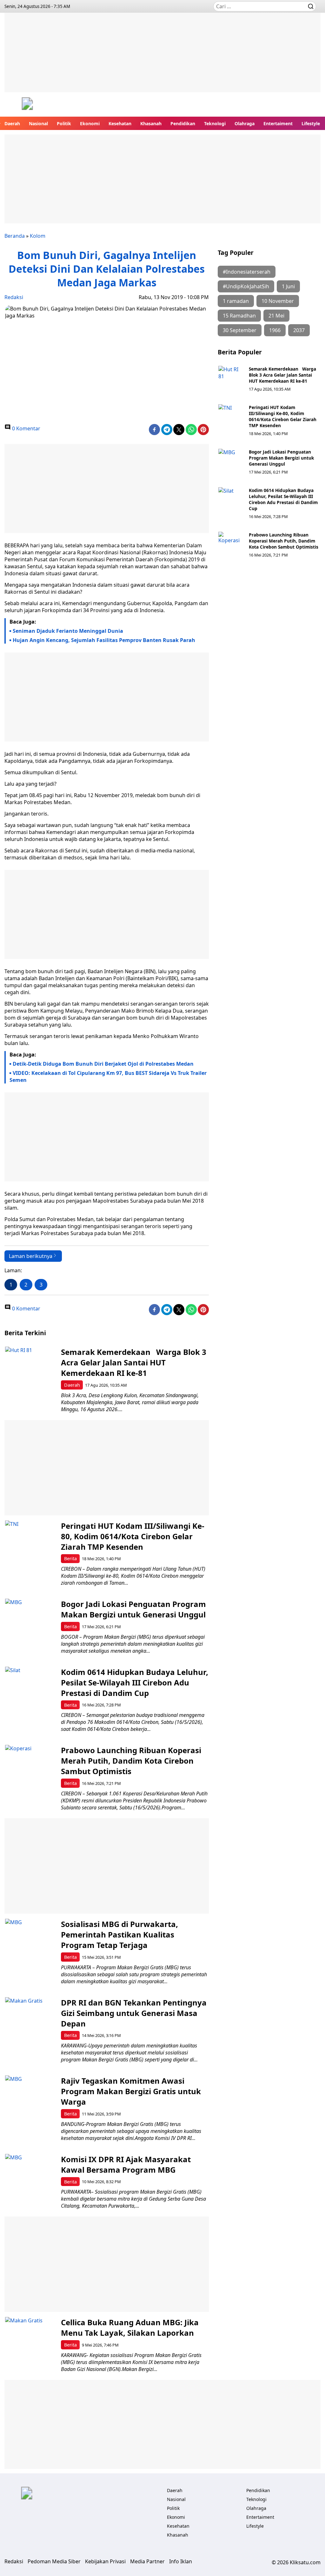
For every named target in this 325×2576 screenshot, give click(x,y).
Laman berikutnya (31, 1256)
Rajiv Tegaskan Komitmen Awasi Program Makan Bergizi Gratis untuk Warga (131, 2091)
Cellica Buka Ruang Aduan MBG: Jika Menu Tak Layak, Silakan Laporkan (130, 2327)
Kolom (38, 236)
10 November (278, 301)
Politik (64, 123)
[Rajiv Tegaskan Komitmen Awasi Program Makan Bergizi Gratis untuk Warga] (30, 2101)
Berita (70, 1558)
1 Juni (288, 286)
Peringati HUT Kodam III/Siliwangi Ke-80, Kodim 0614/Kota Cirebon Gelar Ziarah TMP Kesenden (283, 416)
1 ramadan (236, 301)
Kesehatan (120, 123)
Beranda (15, 236)
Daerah (12, 123)
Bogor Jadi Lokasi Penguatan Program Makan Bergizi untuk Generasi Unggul (281, 458)
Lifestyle (311, 123)
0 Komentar (26, 428)
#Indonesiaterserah (247, 272)
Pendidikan (183, 123)
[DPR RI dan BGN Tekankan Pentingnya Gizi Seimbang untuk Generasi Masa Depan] (30, 2023)
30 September (240, 330)
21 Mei (276, 316)
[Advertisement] (162, 57)
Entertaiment (278, 123)
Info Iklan (181, 2561)
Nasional (38, 123)
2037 (299, 330)
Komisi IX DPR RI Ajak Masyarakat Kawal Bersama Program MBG (126, 2164)
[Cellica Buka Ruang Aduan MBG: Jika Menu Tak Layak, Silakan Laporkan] (30, 2342)
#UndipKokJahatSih (246, 286)
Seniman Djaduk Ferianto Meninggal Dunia (68, 631)
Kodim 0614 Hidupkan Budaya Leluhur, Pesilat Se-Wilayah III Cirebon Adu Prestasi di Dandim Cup (283, 499)
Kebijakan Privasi (105, 2561)
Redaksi (14, 297)
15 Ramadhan (239, 316)
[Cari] (311, 6)
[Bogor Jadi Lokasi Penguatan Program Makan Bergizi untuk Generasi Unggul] (231, 461)
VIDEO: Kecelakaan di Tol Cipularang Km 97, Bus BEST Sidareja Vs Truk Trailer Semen (108, 1076)
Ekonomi (90, 123)
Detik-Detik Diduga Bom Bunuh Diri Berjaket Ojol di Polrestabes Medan (103, 1064)
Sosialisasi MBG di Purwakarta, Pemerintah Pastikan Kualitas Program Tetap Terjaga (119, 1934)
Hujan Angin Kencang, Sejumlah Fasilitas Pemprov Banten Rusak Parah (104, 640)
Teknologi (215, 123)
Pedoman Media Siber (54, 2561)
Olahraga (245, 123)
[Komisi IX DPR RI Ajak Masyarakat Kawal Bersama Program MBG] (30, 2179)
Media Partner (147, 2561)
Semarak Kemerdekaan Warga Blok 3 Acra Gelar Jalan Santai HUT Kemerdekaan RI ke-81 (282, 375)
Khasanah (151, 123)
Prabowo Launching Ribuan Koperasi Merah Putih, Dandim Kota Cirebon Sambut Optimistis (284, 541)
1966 (275, 330)
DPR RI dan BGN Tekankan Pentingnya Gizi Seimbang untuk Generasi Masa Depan (134, 2013)
